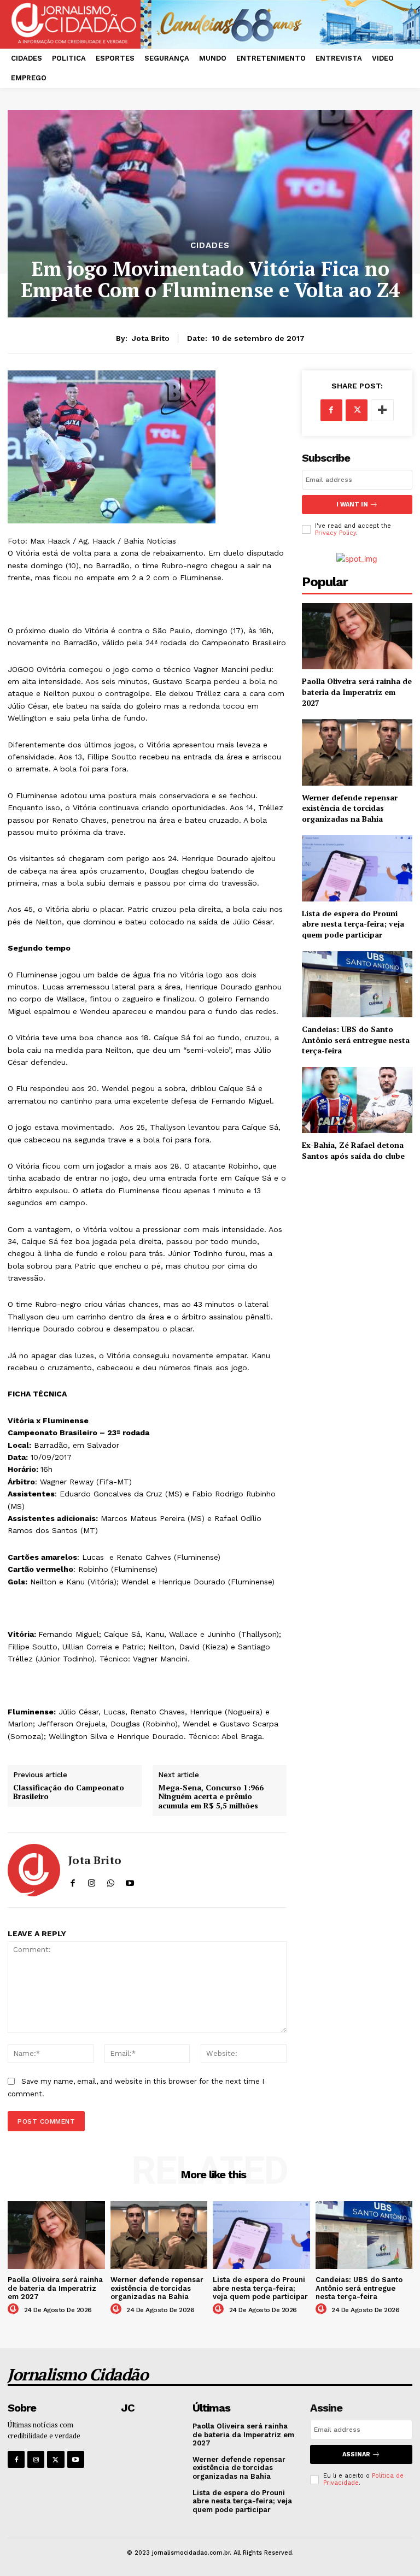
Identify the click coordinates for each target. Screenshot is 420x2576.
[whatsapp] (111, 1881)
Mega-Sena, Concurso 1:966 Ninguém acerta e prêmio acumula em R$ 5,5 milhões (211, 1797)
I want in (352, 505)
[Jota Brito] (34, 1870)
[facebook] (72, 1881)
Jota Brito (151, 338)
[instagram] (92, 1881)
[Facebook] (331, 410)
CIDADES (210, 246)
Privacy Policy (336, 533)
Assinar (356, 2454)
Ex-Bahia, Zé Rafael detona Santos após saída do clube (353, 1150)
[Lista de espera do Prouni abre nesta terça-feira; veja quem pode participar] (357, 868)
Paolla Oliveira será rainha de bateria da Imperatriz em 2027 (357, 692)
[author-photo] (15, 2309)
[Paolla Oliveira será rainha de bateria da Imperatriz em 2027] (357, 636)
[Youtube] (76, 2459)
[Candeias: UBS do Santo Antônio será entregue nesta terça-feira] (357, 984)
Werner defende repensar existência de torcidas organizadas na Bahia (350, 808)
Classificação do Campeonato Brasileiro (69, 1793)
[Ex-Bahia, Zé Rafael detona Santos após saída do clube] (357, 1100)
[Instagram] (36, 2459)
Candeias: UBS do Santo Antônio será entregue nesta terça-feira (356, 1040)
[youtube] (130, 1881)
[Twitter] (357, 410)
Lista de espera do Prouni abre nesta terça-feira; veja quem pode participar (353, 924)
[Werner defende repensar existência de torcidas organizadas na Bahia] (357, 752)
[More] (382, 410)
